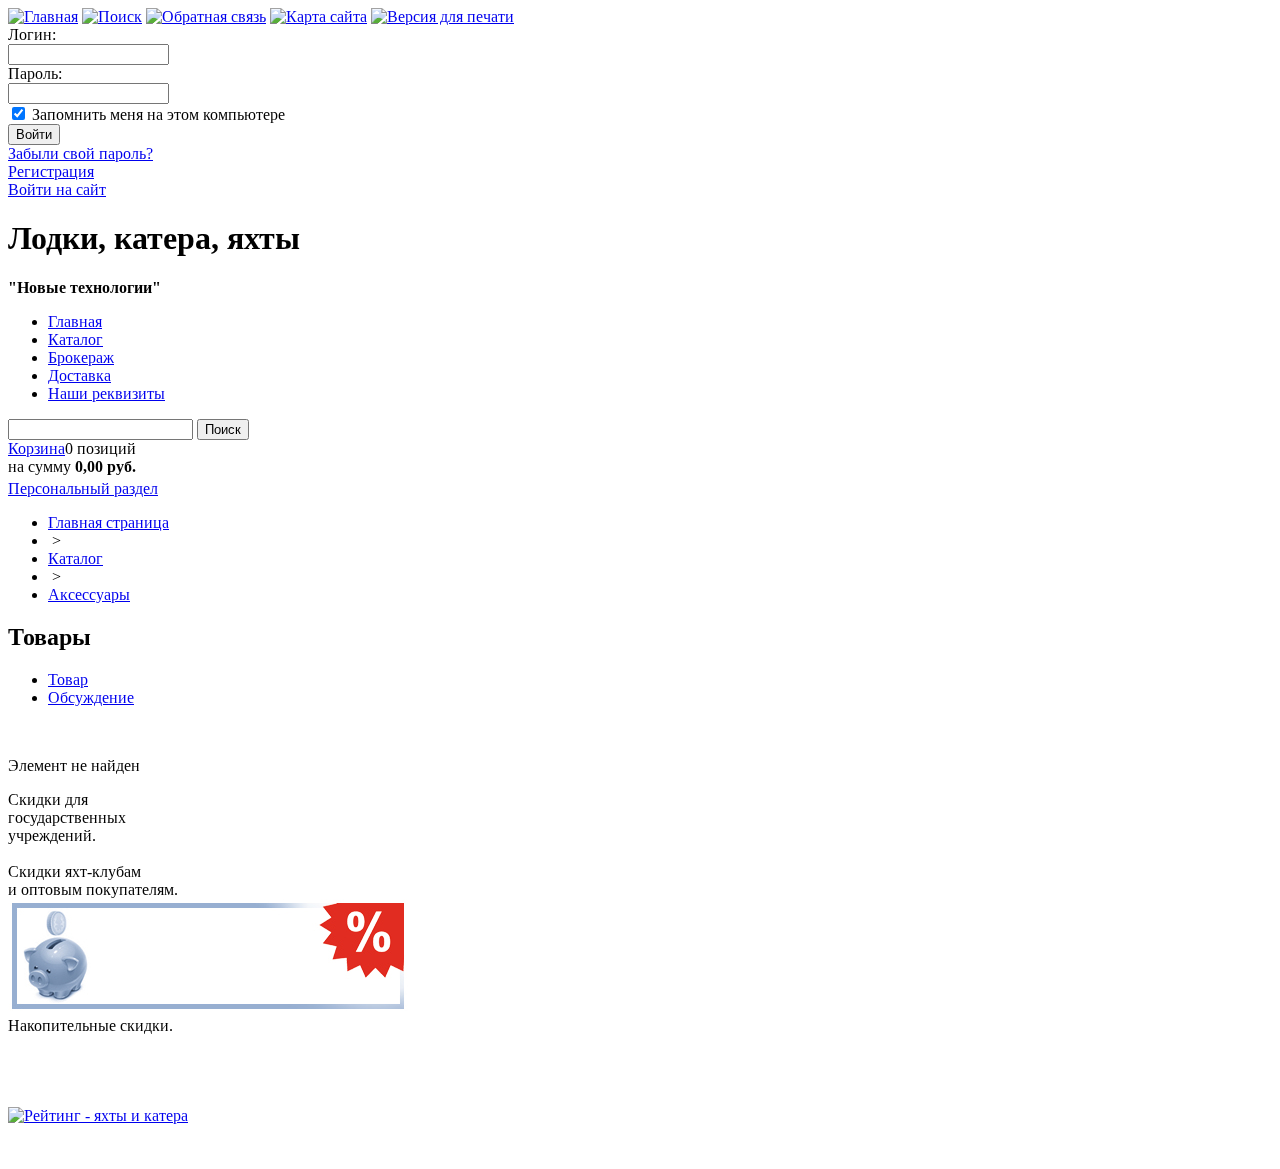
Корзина (36, 448)
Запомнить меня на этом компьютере (158, 114)
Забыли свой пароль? (80, 153)
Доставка (79, 375)
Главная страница (108, 522)
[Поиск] (112, 16)
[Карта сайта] (318, 16)
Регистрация (51, 171)
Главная (75, 321)
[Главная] (43, 16)
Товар (68, 679)
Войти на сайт (57, 189)
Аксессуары (89, 594)
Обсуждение (91, 697)
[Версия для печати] (442, 16)
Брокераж (81, 357)
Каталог (75, 339)
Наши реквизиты (106, 393)
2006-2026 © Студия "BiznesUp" (117, 1151)
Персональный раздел (83, 488)
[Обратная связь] (206, 16)
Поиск (223, 429)
